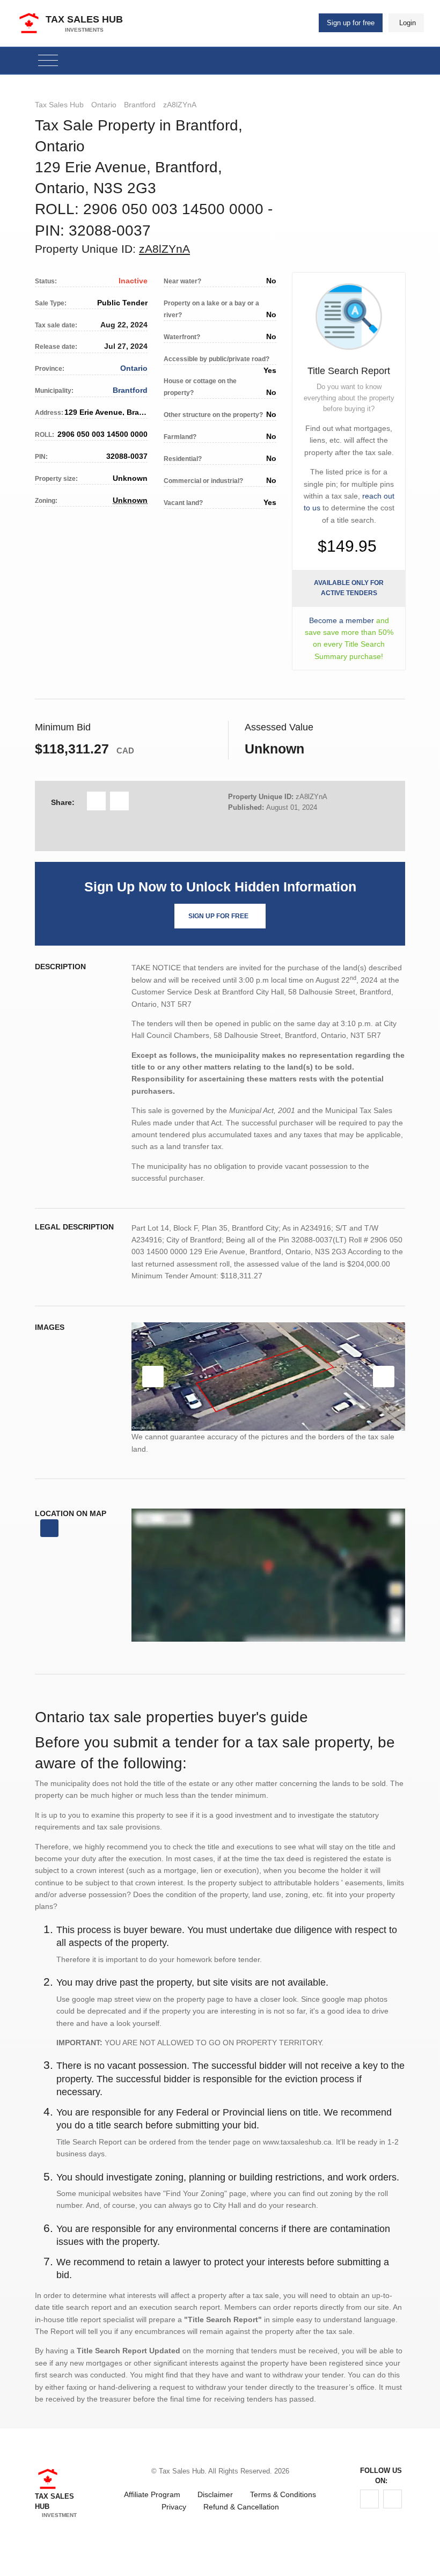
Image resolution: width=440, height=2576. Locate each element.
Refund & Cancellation (241, 2507)
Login (408, 23)
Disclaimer (215, 2494)
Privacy (174, 2507)
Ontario (104, 105)
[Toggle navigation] (48, 61)
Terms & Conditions (283, 2494)
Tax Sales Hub (59, 105)
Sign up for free (351, 23)
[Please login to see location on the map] (49, 1528)
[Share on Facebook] (96, 801)
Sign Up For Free (218, 916)
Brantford (140, 105)
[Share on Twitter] (119, 801)
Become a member (342, 620)
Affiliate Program (152, 2494)
